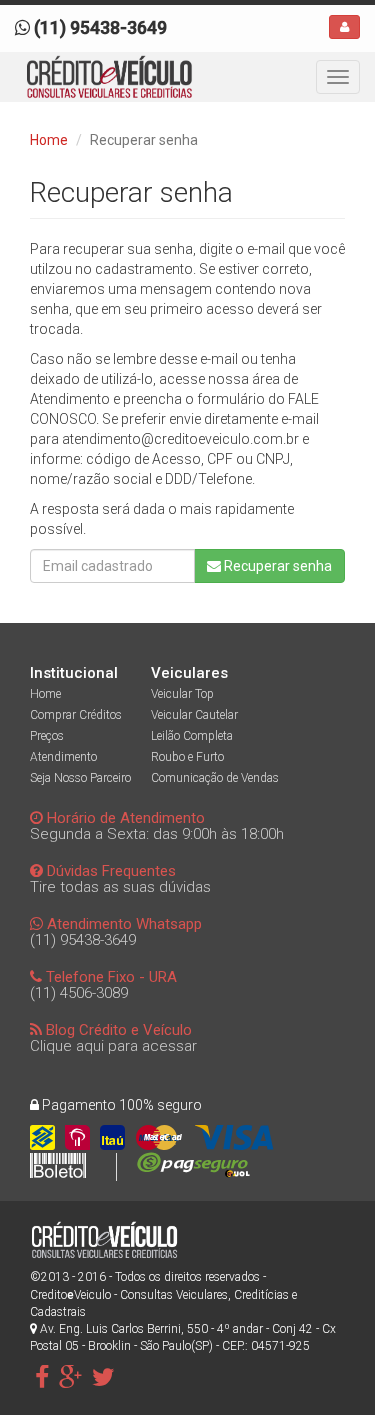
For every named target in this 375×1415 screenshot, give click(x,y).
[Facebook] (42, 1377)
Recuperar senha (276, 566)
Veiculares (189, 673)
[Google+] (70, 1377)
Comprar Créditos (76, 715)
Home (49, 140)
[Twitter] (103, 1377)
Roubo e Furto (187, 757)
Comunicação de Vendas (215, 778)
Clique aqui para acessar (113, 1046)
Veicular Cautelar (194, 715)
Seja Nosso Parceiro (80, 778)
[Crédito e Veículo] (110, 77)
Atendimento (63, 757)
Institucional (74, 673)
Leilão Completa (192, 736)
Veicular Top (182, 694)
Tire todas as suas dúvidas (120, 887)
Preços (47, 736)
